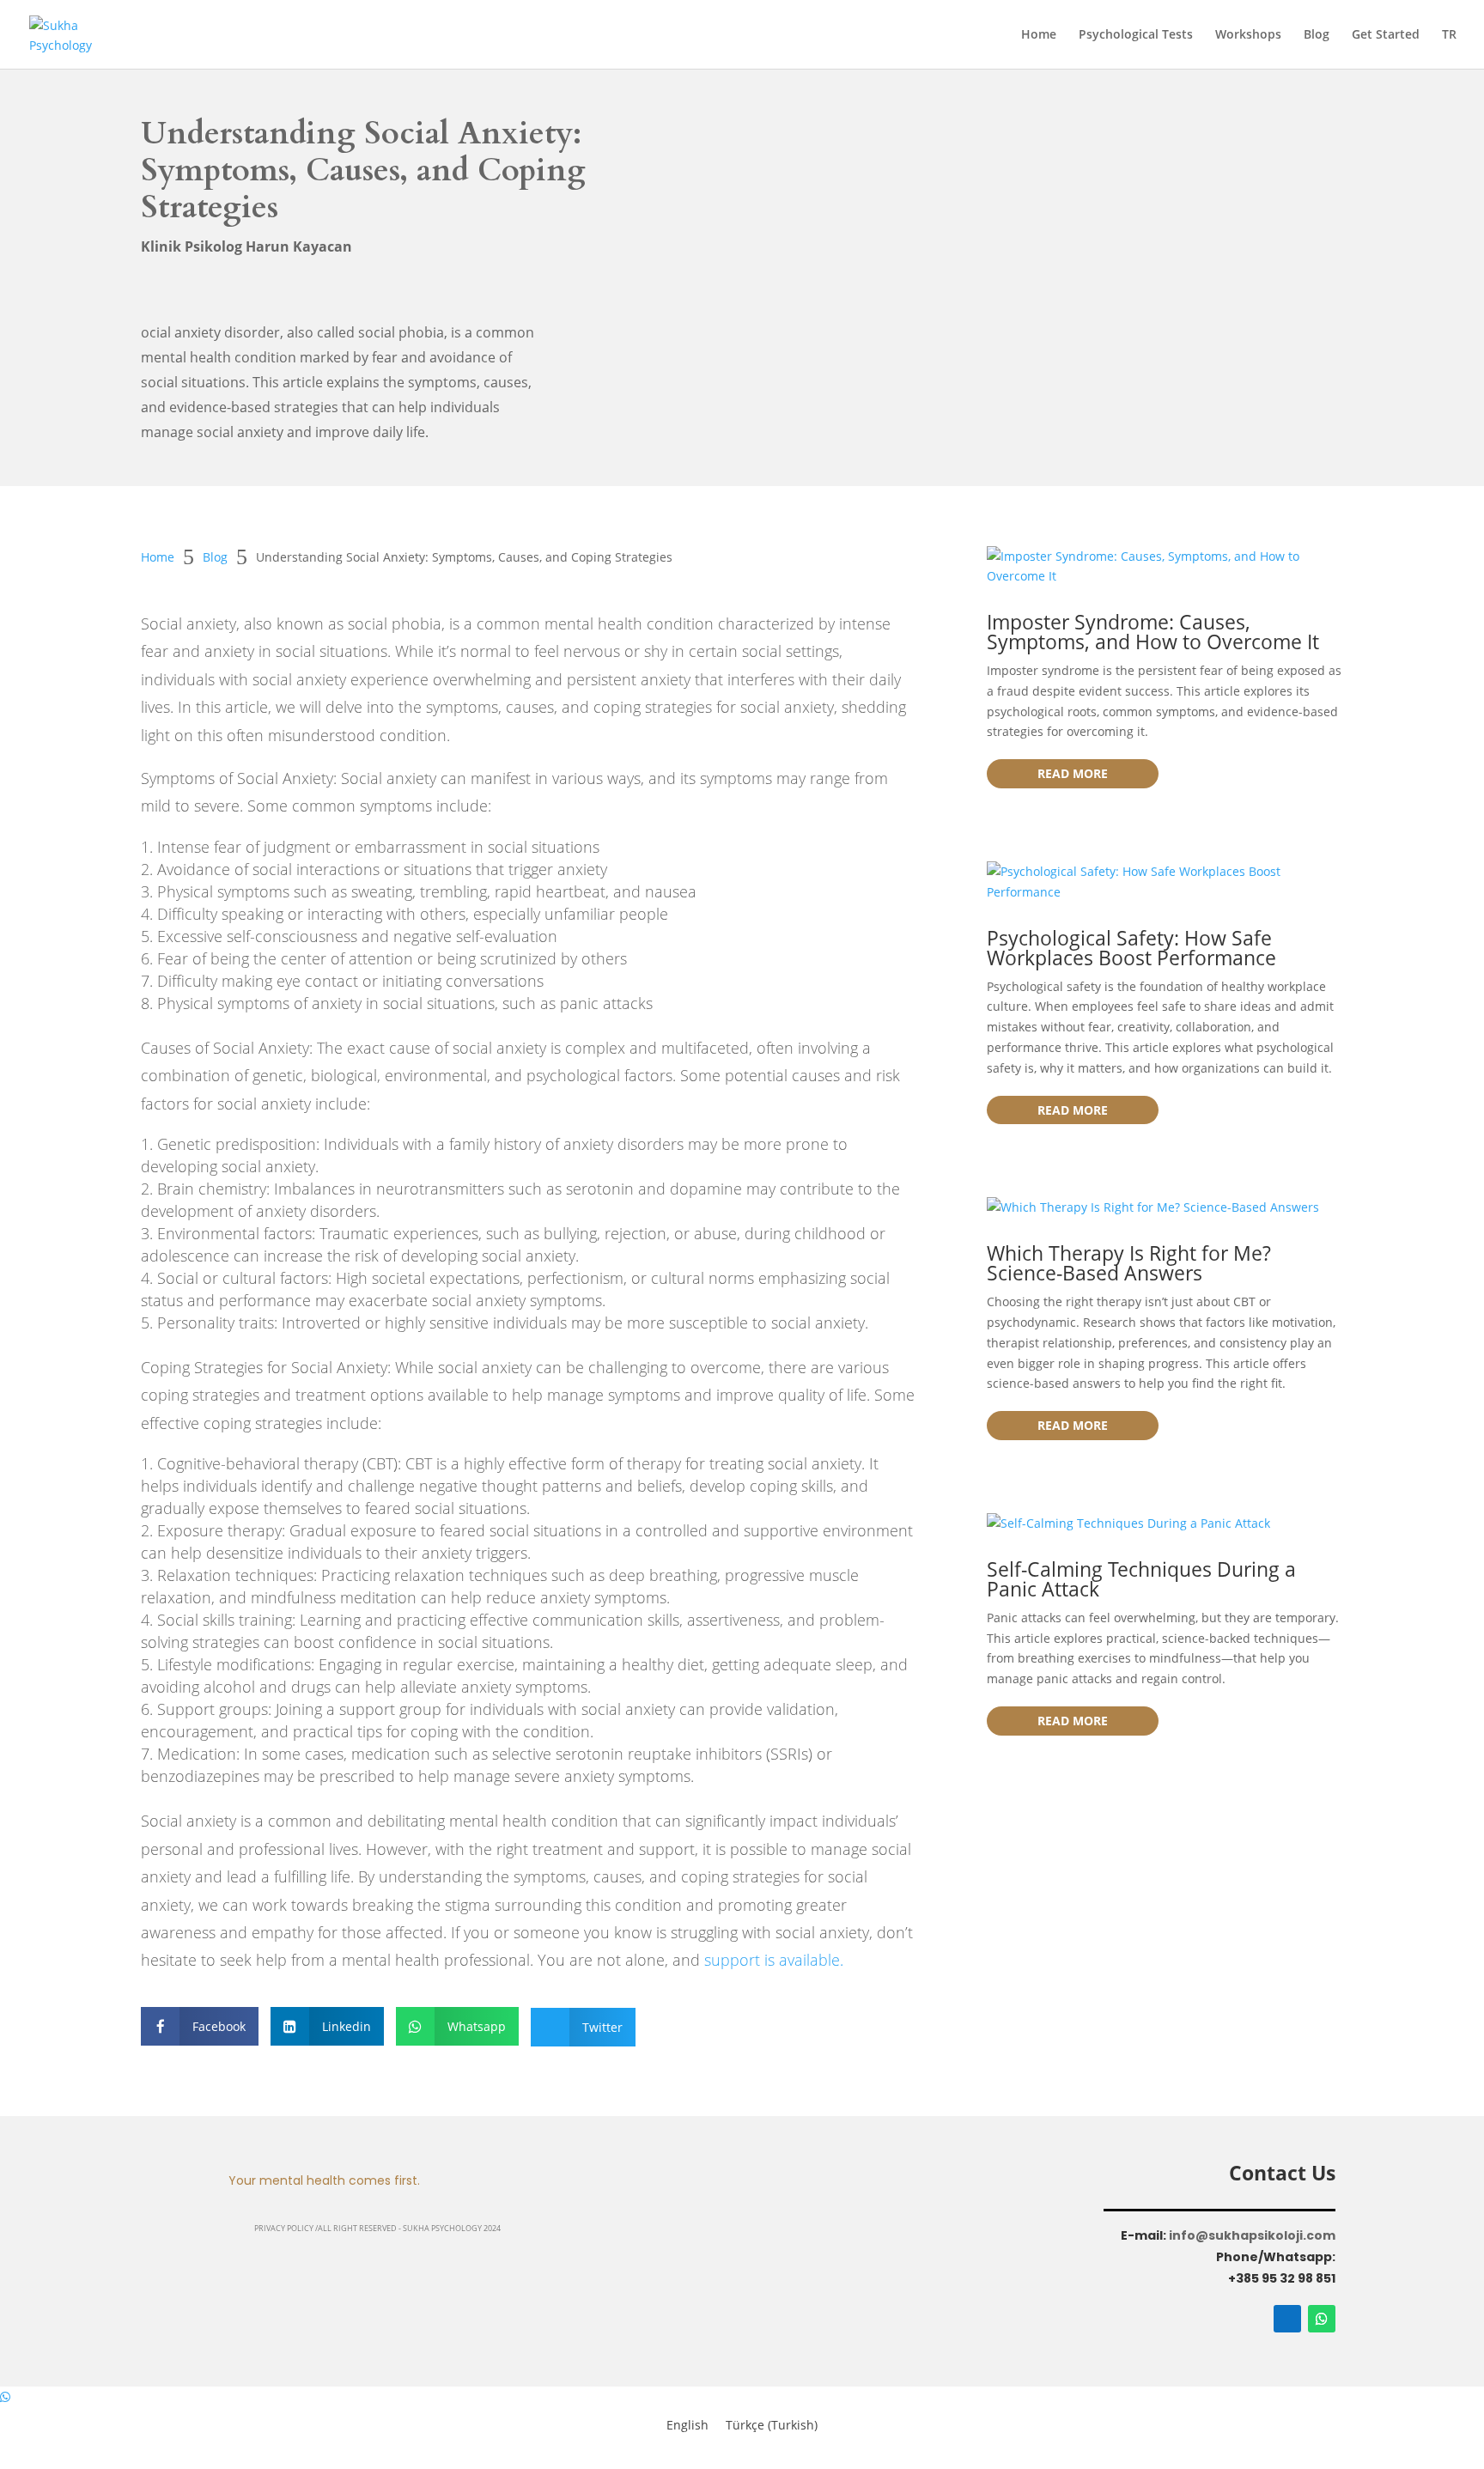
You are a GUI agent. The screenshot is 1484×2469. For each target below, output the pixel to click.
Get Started (1386, 35)
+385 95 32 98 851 (1282, 2278)
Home (1039, 35)
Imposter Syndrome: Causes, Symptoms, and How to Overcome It (1153, 632)
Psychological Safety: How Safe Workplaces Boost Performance (1131, 948)
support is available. (774, 1960)
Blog (1317, 35)
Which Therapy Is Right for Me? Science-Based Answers (1129, 1263)
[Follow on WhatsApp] (1322, 2319)
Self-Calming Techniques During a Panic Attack (1141, 1579)
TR (1449, 35)
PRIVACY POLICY (285, 2228)
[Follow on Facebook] (1287, 2319)
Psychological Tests (1136, 35)
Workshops (1248, 35)
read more (1073, 773)
